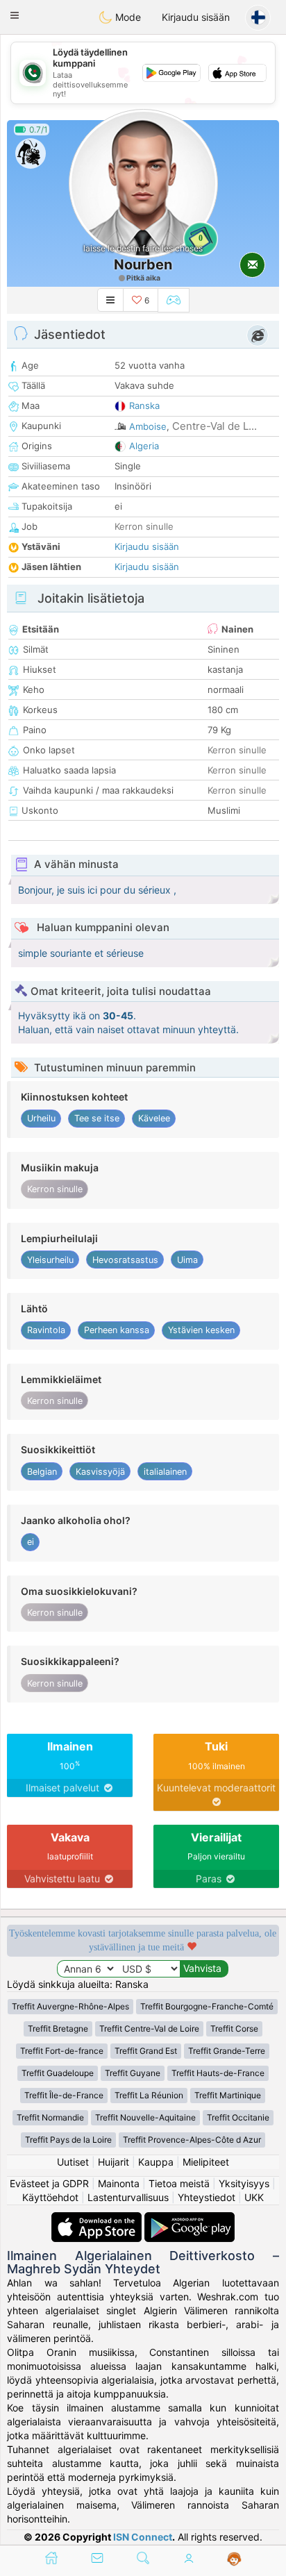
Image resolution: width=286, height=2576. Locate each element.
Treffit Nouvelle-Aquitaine (145, 2117)
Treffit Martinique (228, 2095)
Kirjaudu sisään (196, 17)
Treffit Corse (234, 2029)
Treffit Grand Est (146, 2051)
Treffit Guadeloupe (58, 2073)
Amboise (148, 426)
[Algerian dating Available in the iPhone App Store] (98, 2219)
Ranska (144, 405)
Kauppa (156, 2162)
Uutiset (73, 2162)
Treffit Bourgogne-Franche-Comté (207, 2006)
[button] (15, 15)
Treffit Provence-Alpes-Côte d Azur (192, 2140)
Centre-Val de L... (214, 426)
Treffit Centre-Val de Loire (149, 2029)
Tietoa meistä (179, 2183)
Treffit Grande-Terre (227, 2051)
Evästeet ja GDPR (49, 2183)
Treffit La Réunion (149, 2095)
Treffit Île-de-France (64, 2095)
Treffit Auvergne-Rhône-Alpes (70, 2006)
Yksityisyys (244, 2183)
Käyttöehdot (50, 2197)
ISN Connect (143, 2537)
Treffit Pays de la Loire (68, 2140)
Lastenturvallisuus (128, 2197)
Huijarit (113, 2162)
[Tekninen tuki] (234, 2559)
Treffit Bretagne (58, 2029)
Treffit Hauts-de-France (218, 2073)
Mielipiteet (206, 2162)
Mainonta (119, 2183)
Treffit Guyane (133, 2073)
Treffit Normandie (50, 2117)
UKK (254, 2197)
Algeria (144, 446)
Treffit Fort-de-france (62, 2051)
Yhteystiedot (207, 2197)
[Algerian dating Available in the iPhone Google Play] (190, 2219)
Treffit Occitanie (238, 2117)
